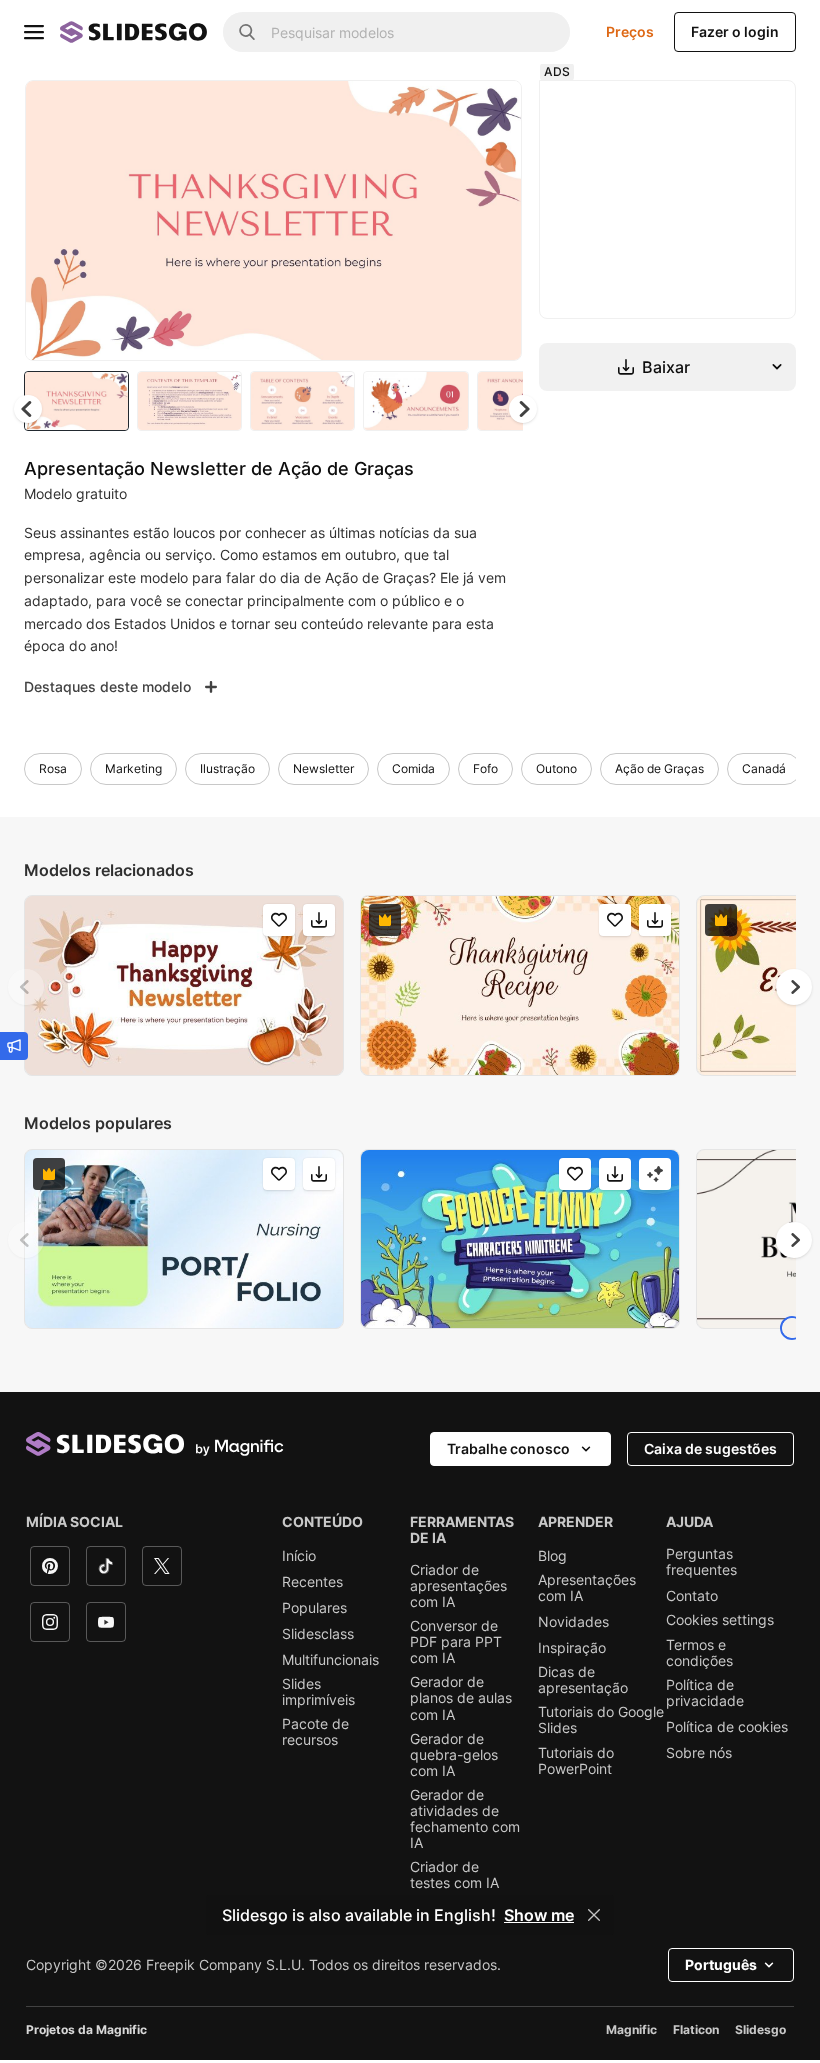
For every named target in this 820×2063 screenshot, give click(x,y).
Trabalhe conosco (508, 1448)
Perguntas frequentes (701, 1562)
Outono (556, 768)
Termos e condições (699, 1653)
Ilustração (227, 768)
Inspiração (572, 1648)
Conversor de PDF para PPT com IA (456, 1642)
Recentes (312, 1582)
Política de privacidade (705, 1693)
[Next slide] (492, 220)
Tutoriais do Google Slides (601, 1720)
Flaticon (696, 2029)
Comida (413, 768)
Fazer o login (735, 31)
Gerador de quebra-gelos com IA (454, 1755)
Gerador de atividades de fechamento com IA (465, 1819)
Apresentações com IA (587, 1588)
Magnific (631, 2029)
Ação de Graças (659, 768)
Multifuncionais (330, 1660)
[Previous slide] (26, 987)
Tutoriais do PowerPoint (576, 1761)
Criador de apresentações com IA (458, 1586)
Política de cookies (727, 1727)
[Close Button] (594, 1915)
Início (299, 1556)
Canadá (764, 768)
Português (721, 1964)
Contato (692, 1596)
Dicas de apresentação (583, 1680)
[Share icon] (488, 112)
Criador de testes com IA (454, 1875)
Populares (314, 1608)
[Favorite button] (436, 112)
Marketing (133, 768)
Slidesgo (760, 2029)
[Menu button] (34, 32)
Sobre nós (699, 1753)
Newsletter (323, 768)
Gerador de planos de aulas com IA (461, 1698)
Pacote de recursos (315, 1732)
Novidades (573, 1622)
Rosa (53, 768)
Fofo (485, 768)
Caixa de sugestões (710, 1448)
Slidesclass (318, 1634)
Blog (552, 1556)
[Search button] (247, 32)
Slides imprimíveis (318, 1692)
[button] (523, 409)
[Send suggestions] (14, 1046)
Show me (539, 1915)
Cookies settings (720, 1620)
